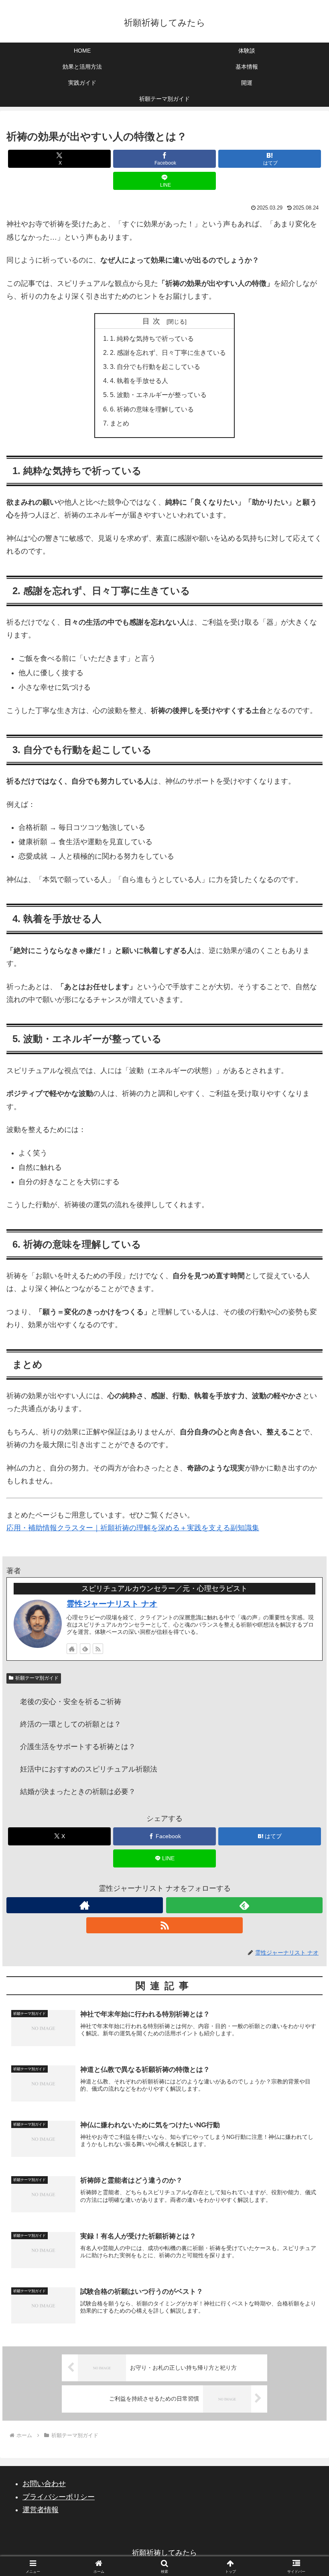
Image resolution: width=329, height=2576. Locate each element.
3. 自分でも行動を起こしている (155, 367)
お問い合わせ (44, 2484)
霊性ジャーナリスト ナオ (112, 1604)
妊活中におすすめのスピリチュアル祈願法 (89, 1769)
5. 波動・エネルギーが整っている (158, 395)
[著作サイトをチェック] (72, 1649)
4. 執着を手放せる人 (139, 381)
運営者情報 (41, 2510)
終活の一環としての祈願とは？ (71, 1724)
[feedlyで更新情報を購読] (85, 1649)
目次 (153, 321)
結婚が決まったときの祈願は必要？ (78, 1792)
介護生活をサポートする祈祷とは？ (78, 1747)
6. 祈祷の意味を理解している (152, 409)
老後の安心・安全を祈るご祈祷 (71, 1702)
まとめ (120, 423)
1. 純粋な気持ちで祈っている (152, 338)
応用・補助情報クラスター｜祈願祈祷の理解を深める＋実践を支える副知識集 (133, 1528)
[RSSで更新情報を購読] (98, 1649)
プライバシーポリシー (59, 2497)
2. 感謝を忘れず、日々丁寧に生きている (168, 352)
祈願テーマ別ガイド (37, 1678)
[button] (304, 1624)
